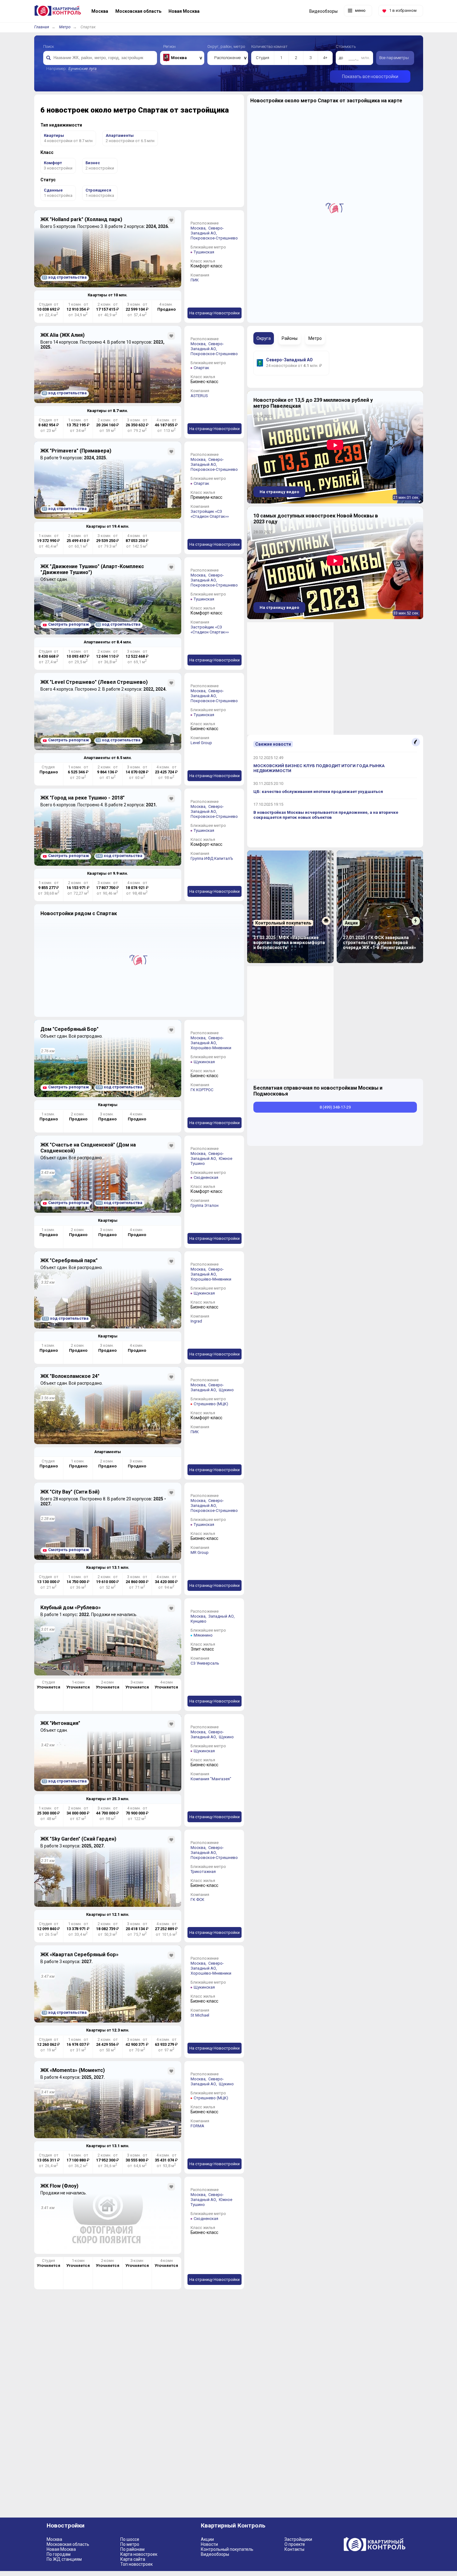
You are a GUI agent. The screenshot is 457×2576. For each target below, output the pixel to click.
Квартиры (108, 1105)
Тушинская (204, 252)
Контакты (294, 2549)
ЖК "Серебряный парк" (69, 1260)
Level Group (201, 743)
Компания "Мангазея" (211, 1779)
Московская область (68, 2544)
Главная (42, 27)
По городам (59, 2554)
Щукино (226, 1390)
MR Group (200, 1552)
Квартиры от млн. (108, 295)
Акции (207, 2539)
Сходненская (206, 1177)
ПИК (195, 280)
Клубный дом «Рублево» (71, 1608)
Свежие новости (273, 744)
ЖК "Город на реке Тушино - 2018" (83, 798)
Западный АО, (222, 1616)
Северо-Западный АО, (207, 231)
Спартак (201, 368)
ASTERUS (199, 396)
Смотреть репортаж (69, 624)
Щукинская (204, 1062)
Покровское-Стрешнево (214, 238)
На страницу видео (279, 492)
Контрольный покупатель (227, 2549)
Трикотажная (203, 1872)
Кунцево (198, 1621)
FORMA (197, 2126)
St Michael (200, 2015)
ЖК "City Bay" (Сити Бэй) (70, 1492)
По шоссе (130, 2539)
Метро (65, 27)
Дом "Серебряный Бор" (69, 1029)
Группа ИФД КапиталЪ (212, 858)
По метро (130, 2544)
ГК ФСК (197, 1900)
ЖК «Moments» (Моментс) (73, 2070)
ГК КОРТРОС (202, 1090)
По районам (132, 2549)
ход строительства (65, 277)
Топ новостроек (136, 2564)
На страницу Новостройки (215, 313)
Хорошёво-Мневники (211, 1048)
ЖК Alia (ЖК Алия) (62, 335)
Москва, (199, 228)
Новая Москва (61, 2549)
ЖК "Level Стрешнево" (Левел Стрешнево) (94, 682)
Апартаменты (108, 1452)
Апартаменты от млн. (108, 642)
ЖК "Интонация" (60, 1723)
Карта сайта (133, 2559)
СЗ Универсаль (205, 1663)
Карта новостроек (139, 2554)
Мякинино (203, 1635)
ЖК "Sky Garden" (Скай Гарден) (78, 1839)
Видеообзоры (215, 2554)
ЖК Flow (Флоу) (59, 2186)
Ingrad (196, 1321)
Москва (54, 2539)
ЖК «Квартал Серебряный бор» (79, 1955)
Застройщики (298, 2539)
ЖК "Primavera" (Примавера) (76, 451)
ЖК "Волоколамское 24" (70, 1376)
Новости (209, 2544)
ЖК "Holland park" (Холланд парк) (81, 219)
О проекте (295, 2544)
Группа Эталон (205, 1205)
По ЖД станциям (64, 2559)
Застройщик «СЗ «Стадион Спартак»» (210, 514)
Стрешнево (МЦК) (211, 1404)
